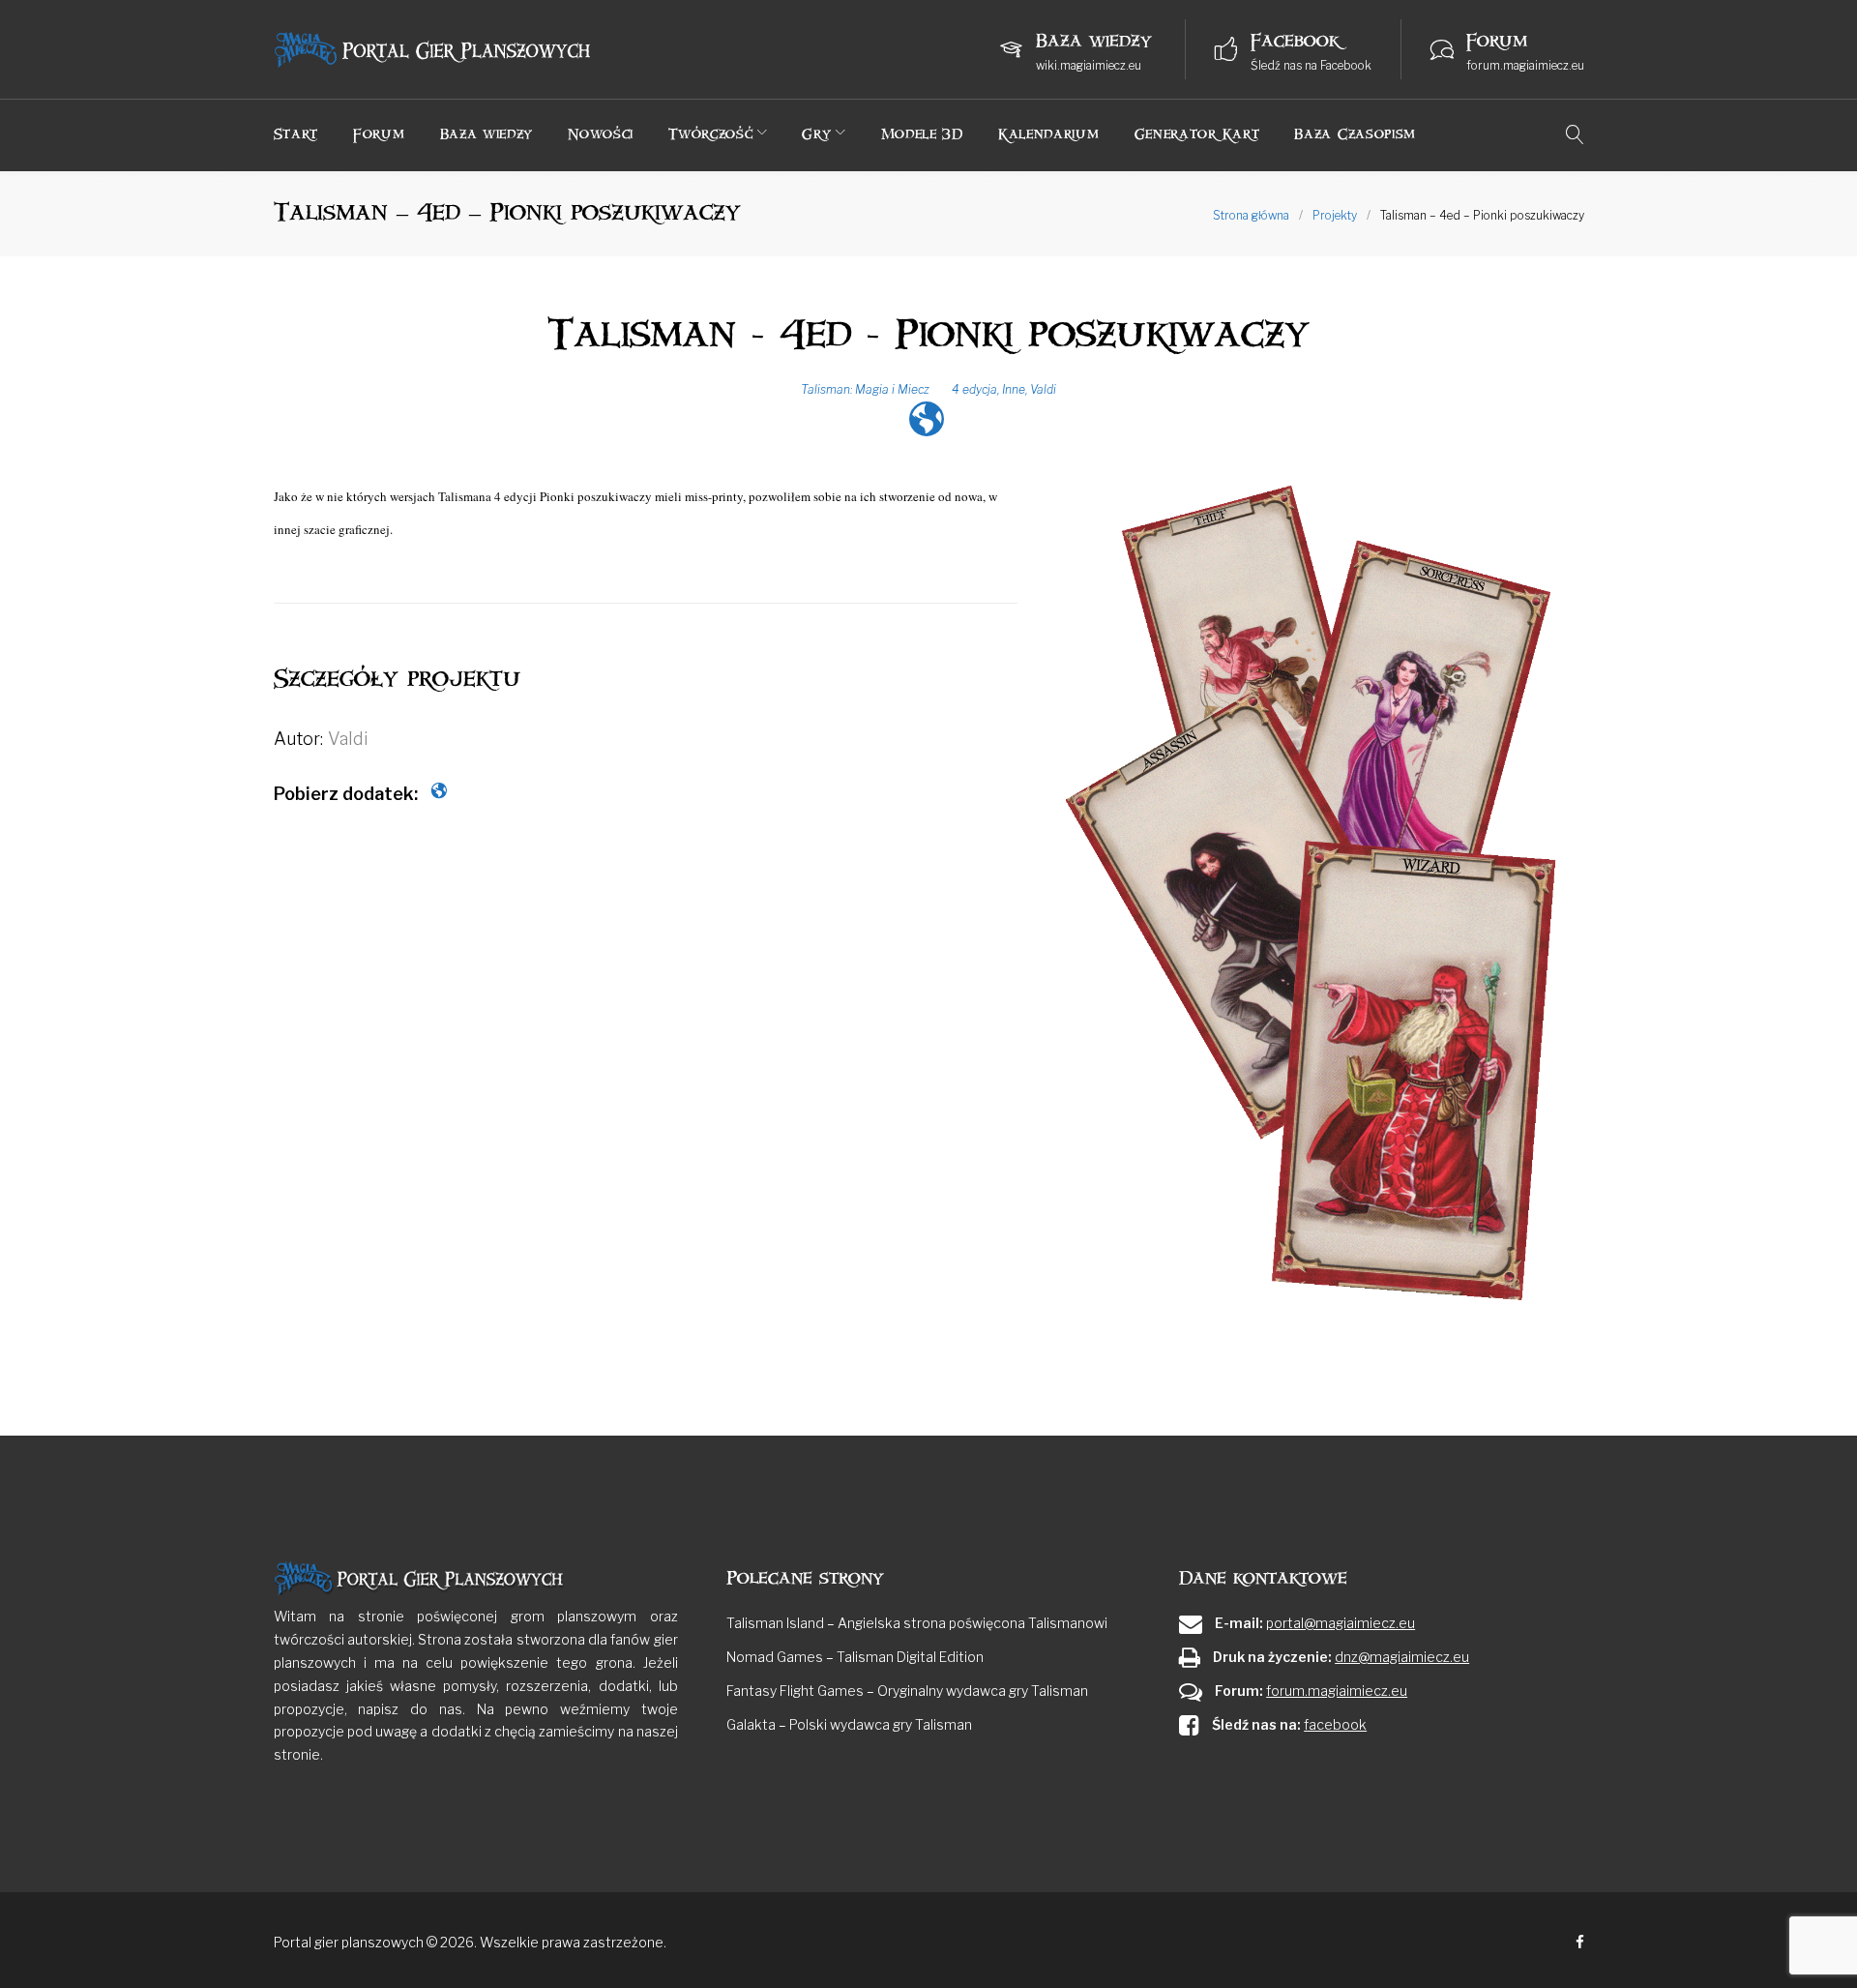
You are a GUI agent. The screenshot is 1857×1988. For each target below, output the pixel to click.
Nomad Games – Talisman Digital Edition (855, 1657)
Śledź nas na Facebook (1311, 65)
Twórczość (710, 134)
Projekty (1335, 215)
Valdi (1043, 389)
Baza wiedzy (487, 134)
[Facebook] (1580, 1943)
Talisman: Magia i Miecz (865, 389)
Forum (379, 134)
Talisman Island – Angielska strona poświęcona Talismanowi (917, 1623)
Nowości (601, 134)
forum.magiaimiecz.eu (1525, 65)
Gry (816, 134)
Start (296, 134)
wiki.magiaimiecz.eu (1089, 65)
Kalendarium (1049, 134)
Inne (1014, 389)
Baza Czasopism (1355, 134)
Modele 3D (922, 134)
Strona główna (1251, 215)
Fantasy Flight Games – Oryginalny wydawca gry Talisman (907, 1691)
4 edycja (974, 389)
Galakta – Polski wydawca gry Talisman (849, 1724)
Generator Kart (1197, 134)
